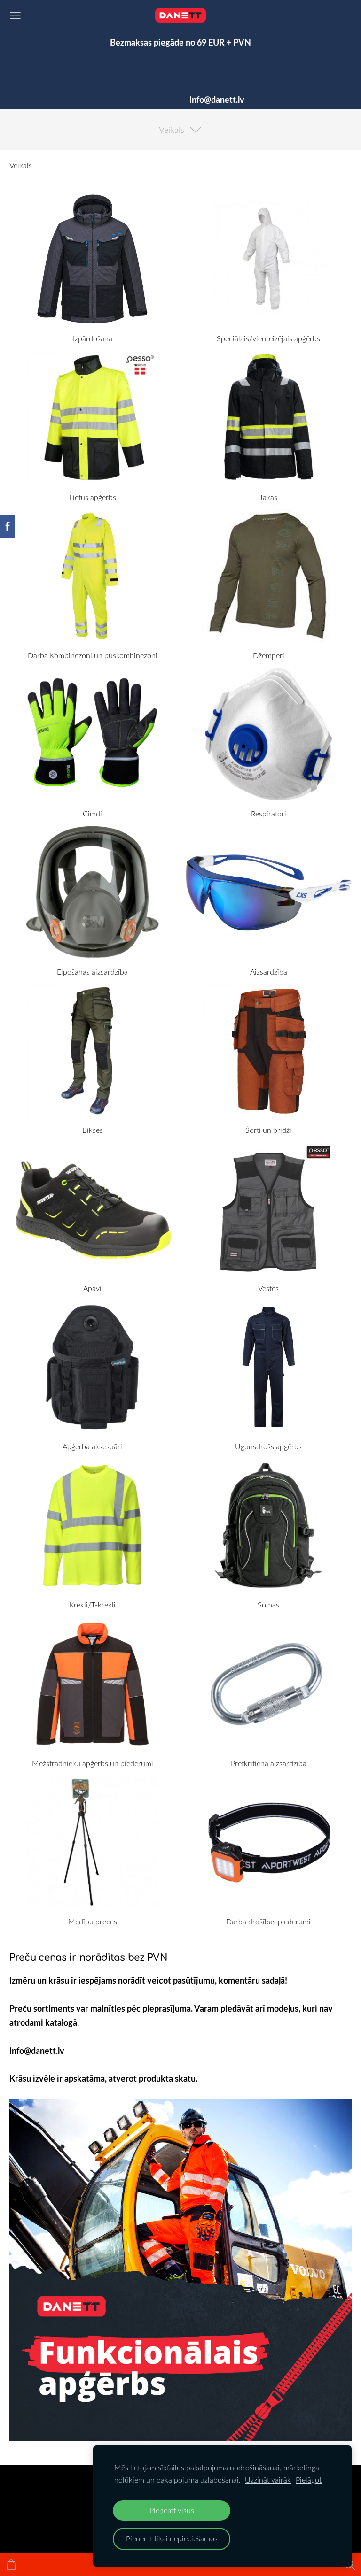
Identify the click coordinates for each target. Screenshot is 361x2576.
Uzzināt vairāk (268, 2480)
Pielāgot (309, 2480)
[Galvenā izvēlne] (15, 15)
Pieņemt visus (172, 2510)
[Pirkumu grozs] (11, 2565)
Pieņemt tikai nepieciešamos (172, 2538)
